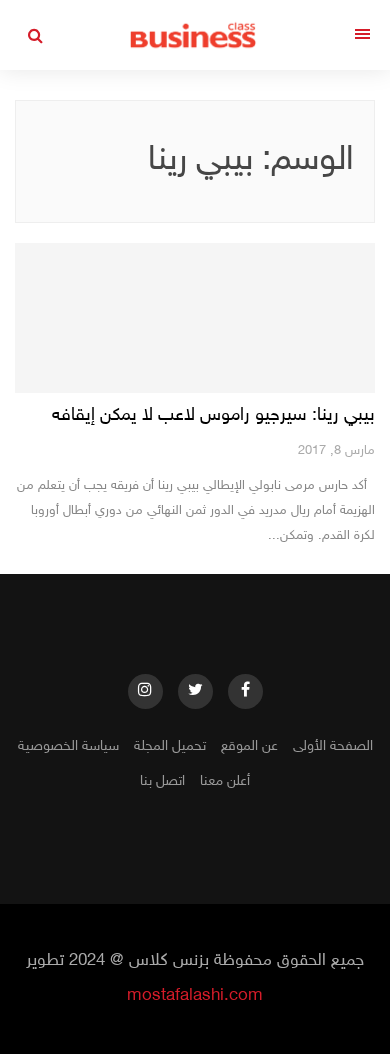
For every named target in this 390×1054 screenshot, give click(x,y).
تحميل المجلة (170, 746)
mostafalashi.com (195, 996)
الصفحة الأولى (333, 746)
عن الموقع (249, 746)
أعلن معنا (225, 781)
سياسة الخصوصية (68, 746)
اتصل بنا (162, 781)
